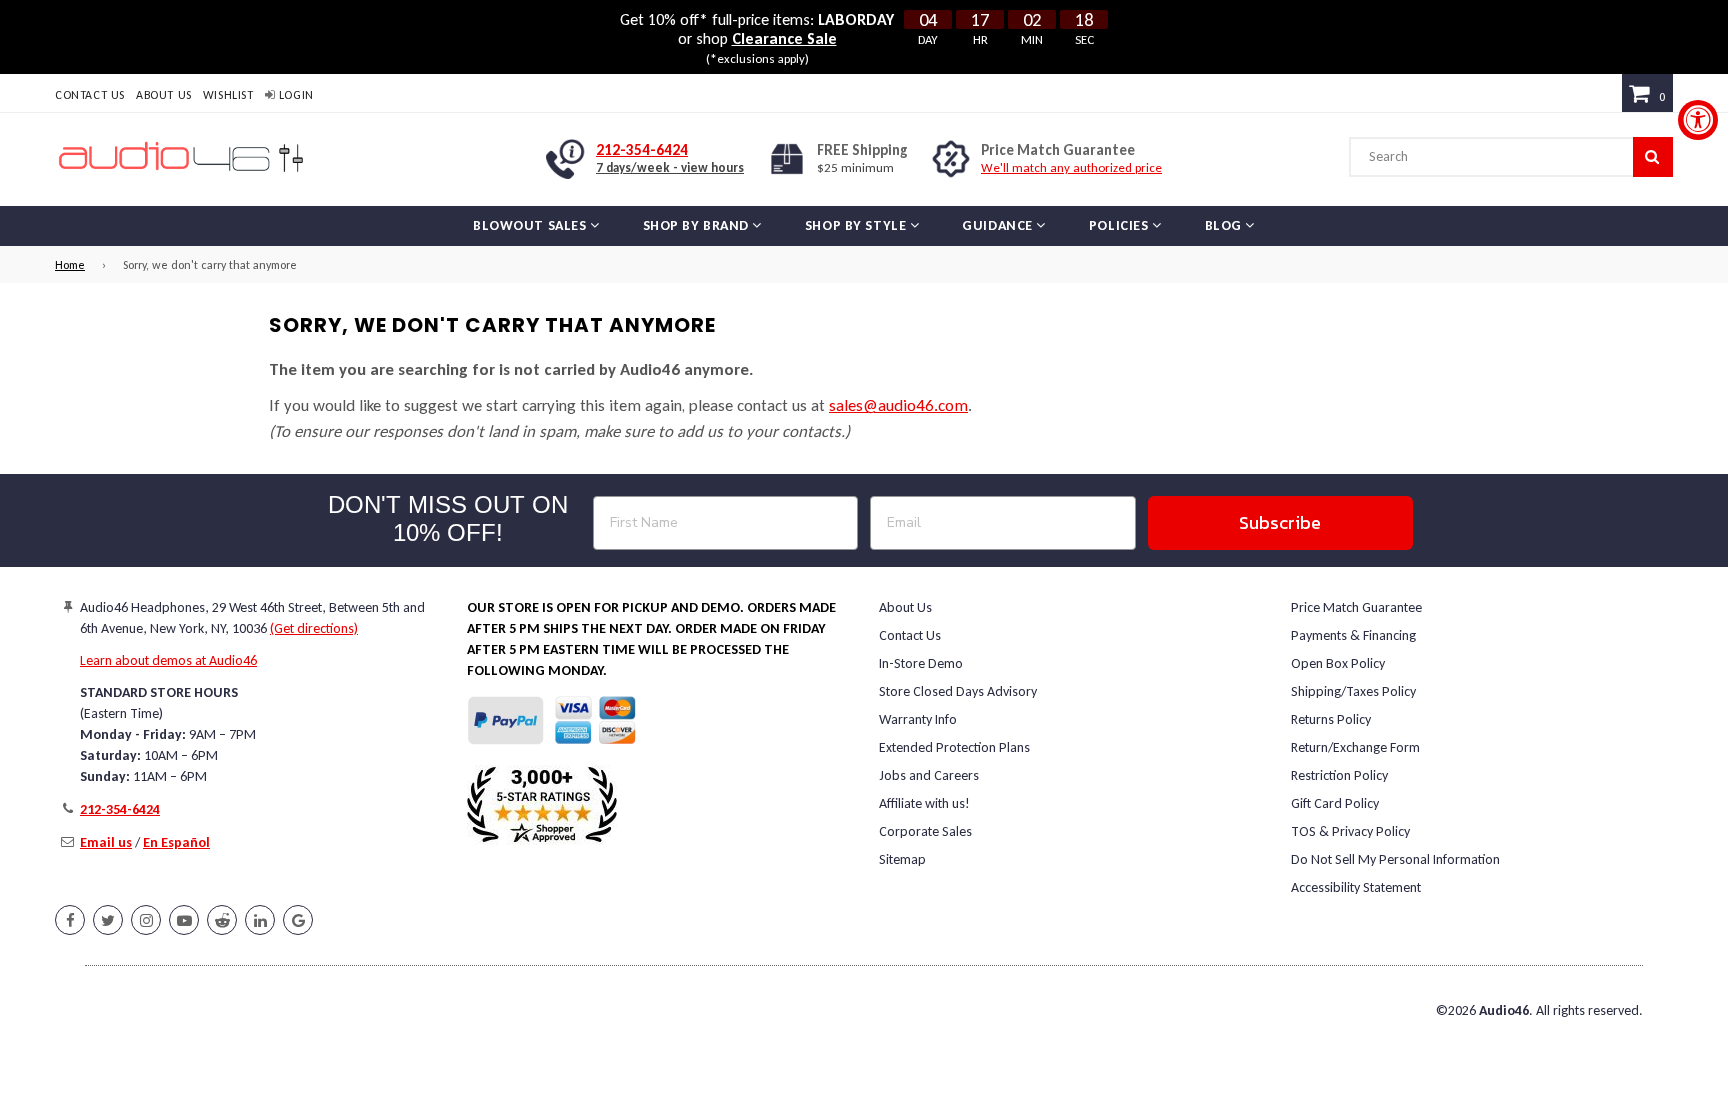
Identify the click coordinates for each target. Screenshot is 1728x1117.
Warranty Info (918, 719)
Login (294, 95)
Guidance (999, 225)
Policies (1120, 225)
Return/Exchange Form (1355, 747)
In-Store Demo (921, 663)
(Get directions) (314, 628)
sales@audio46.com (898, 405)
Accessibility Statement (1356, 887)
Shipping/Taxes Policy (1353, 691)
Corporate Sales (925, 831)
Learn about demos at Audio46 (168, 660)
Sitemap (902, 859)
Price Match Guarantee (1356, 607)
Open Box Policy (1338, 663)
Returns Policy (1331, 719)
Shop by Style (857, 225)
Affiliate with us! (924, 803)
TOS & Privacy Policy (1350, 831)
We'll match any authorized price (1071, 167)
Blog (1225, 225)
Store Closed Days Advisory (958, 691)
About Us (164, 95)
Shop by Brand (698, 225)
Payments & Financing (1353, 635)
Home (70, 265)
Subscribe (1280, 522)
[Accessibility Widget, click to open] (1698, 120)
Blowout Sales (531, 225)
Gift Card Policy (1335, 803)
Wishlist (228, 95)
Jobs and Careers (929, 775)
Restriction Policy (1339, 775)
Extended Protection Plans (954, 747)
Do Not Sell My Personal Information (1395, 859)
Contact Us (90, 95)
